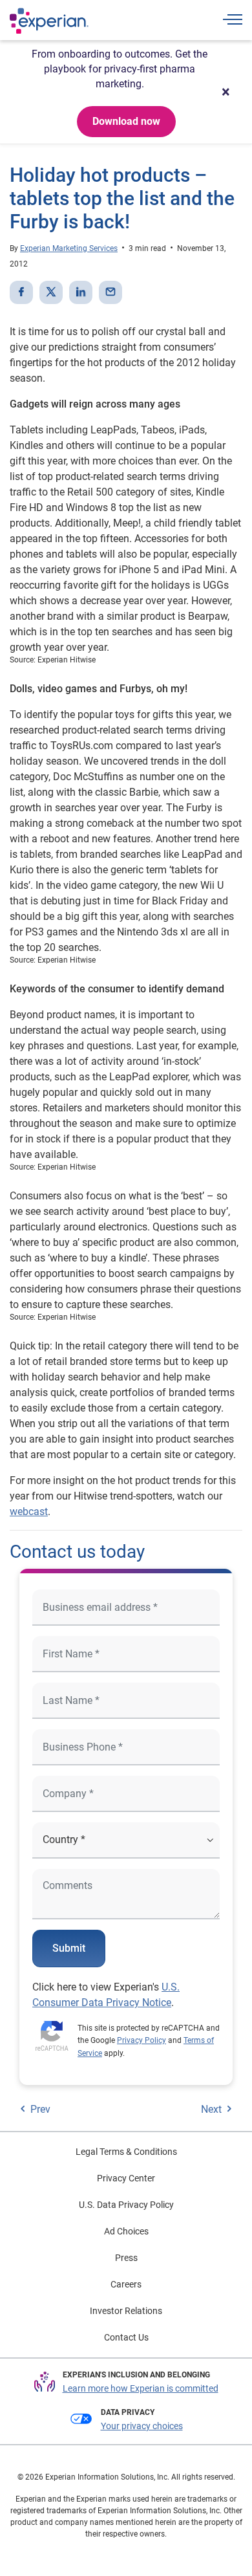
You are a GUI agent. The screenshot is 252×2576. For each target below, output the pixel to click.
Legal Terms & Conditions (126, 2152)
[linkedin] (81, 292)
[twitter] (51, 292)
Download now (126, 121)
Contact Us (126, 2337)
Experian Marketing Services (69, 248)
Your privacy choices (142, 2426)
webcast (29, 1512)
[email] (110, 292)
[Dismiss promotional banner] (226, 92)
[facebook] (21, 292)
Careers (126, 2284)
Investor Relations (126, 2311)
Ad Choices (126, 2231)
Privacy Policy (142, 2040)
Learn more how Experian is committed (141, 2388)
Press (126, 2258)
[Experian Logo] (49, 21)
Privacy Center (126, 2178)
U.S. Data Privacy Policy (126, 2205)
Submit (69, 1948)
